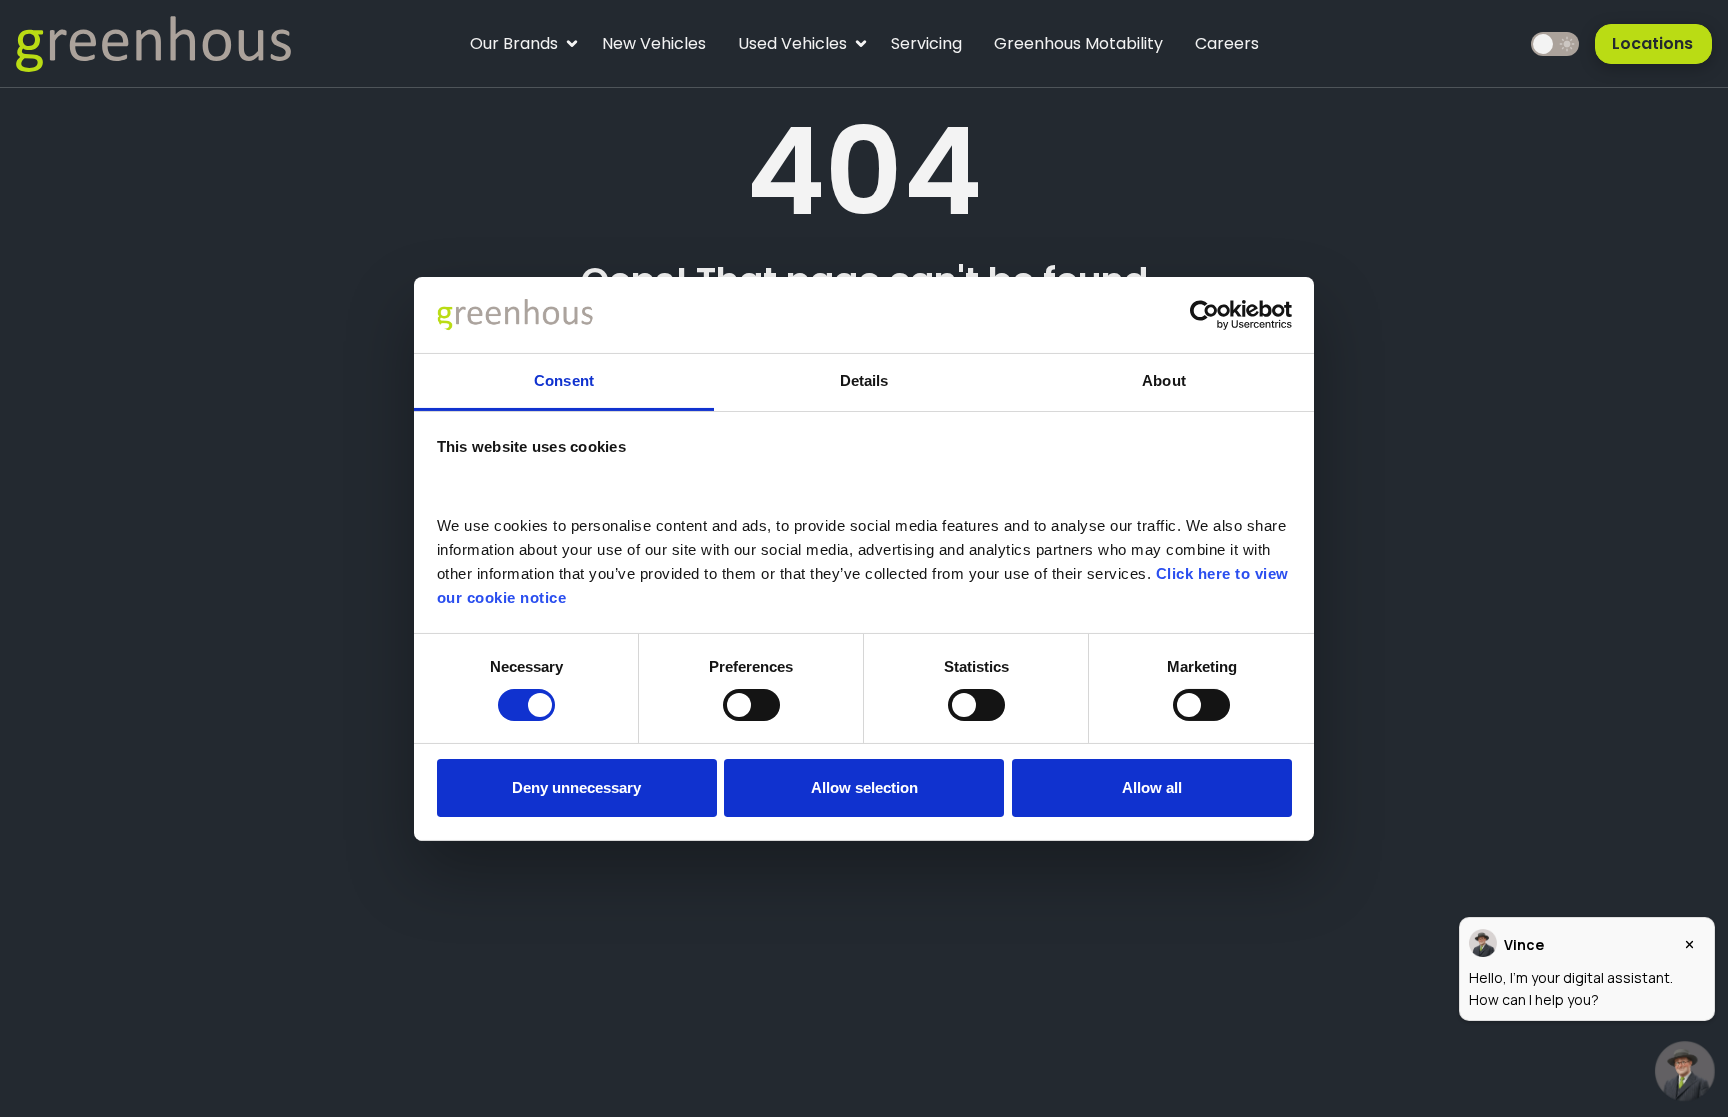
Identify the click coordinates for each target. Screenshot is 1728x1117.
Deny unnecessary (576, 787)
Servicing (926, 43)
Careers (1227, 43)
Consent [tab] (564, 380)
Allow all (1152, 787)
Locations (1652, 43)
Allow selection (864, 787)
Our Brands (513, 49)
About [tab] (1164, 380)
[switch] (751, 705)
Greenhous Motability (1078, 43)
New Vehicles (654, 43)
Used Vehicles (792, 49)
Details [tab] (864, 380)
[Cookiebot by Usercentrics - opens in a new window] (1204, 315)
